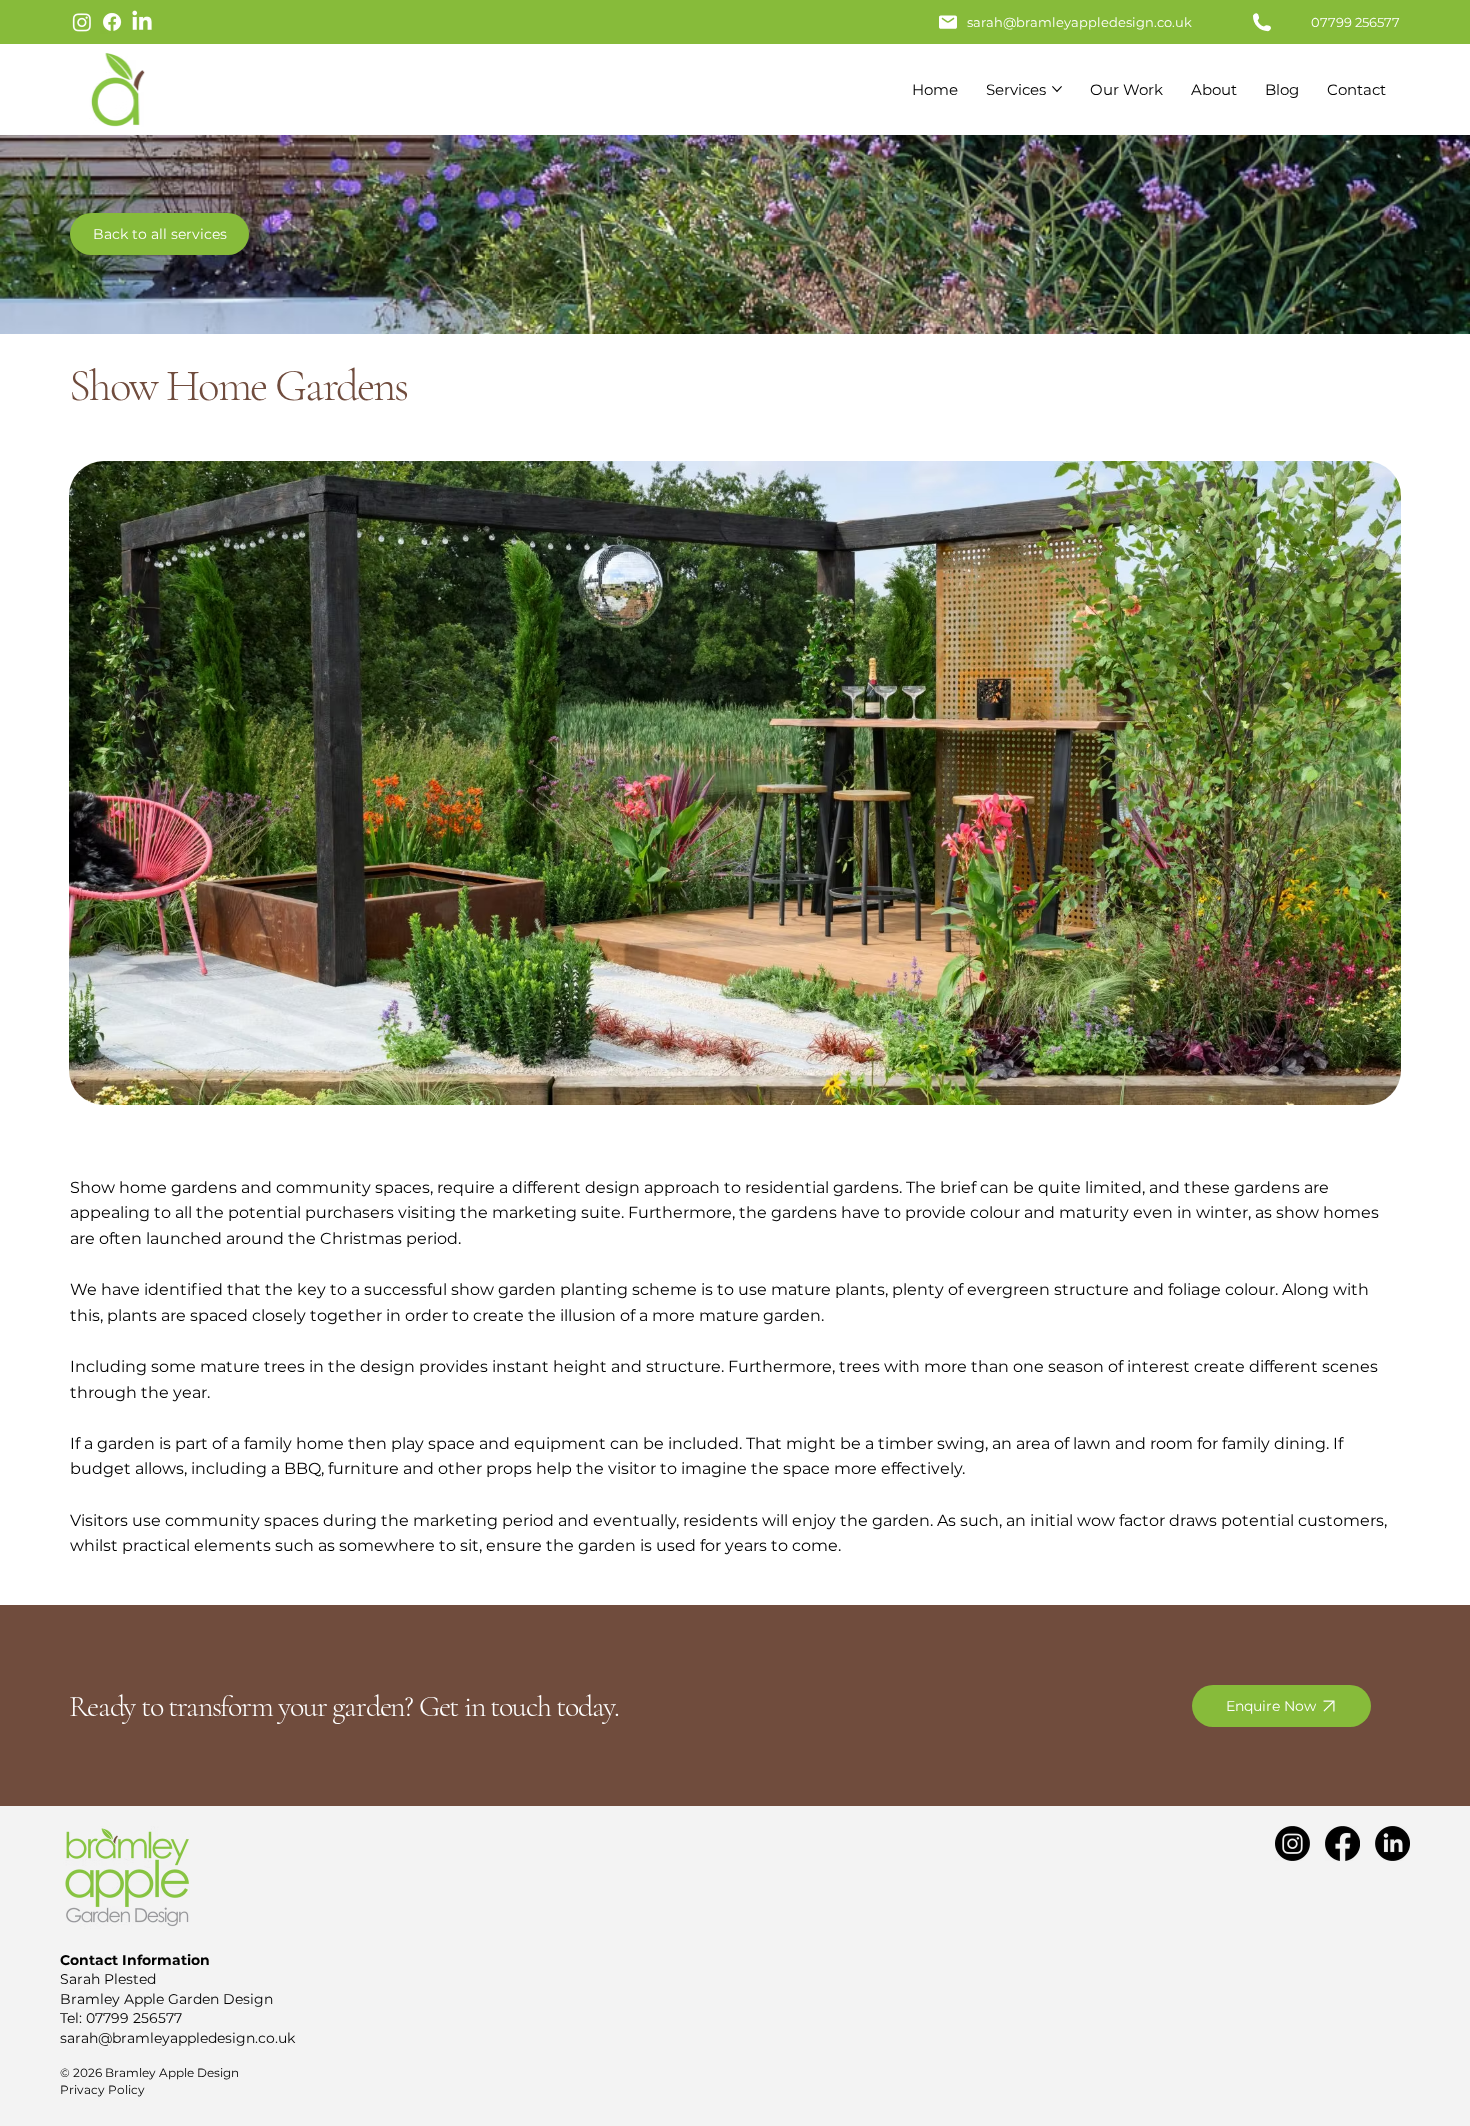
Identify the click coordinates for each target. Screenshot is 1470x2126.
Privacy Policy (102, 2089)
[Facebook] (112, 22)
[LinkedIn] (142, 22)
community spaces (353, 1187)
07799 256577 (134, 2018)
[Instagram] (82, 22)
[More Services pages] (1057, 89)
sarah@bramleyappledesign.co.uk (1079, 22)
